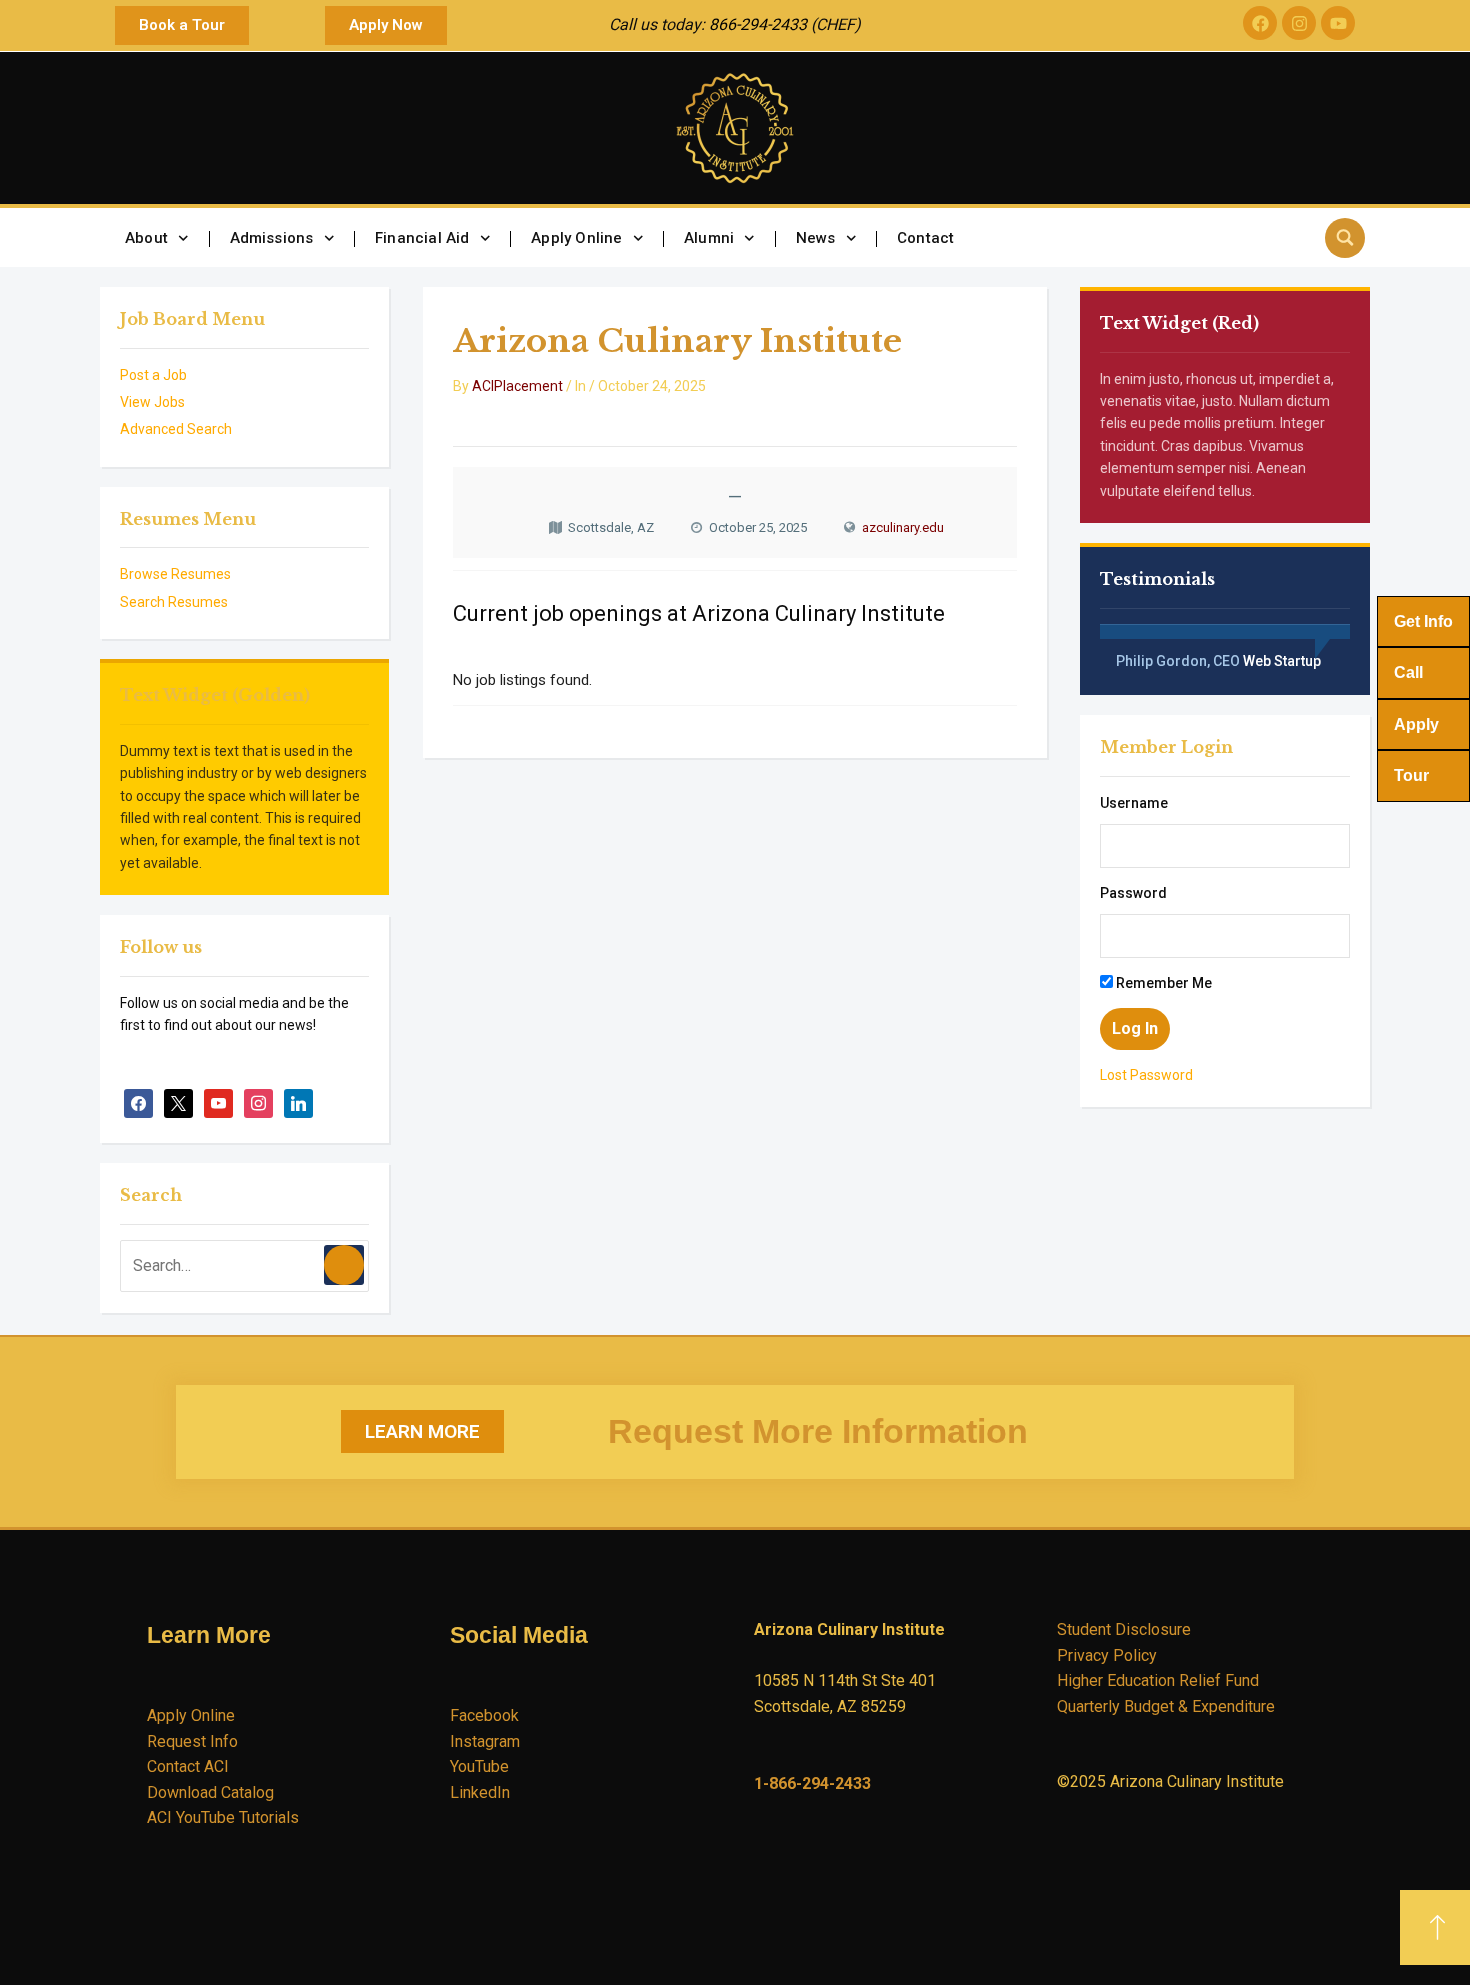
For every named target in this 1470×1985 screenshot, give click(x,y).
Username (1134, 803)
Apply (1416, 724)
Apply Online (576, 238)
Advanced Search (176, 429)
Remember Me (1162, 983)
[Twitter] (178, 1103)
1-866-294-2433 (812, 1783)
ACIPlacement (517, 386)
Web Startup (1282, 661)
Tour (1411, 775)
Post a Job (153, 375)
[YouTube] (218, 1103)
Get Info (1423, 621)
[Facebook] (1260, 23)
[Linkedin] (298, 1103)
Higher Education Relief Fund (1158, 1680)
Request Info (192, 1741)
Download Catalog (210, 1792)
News (816, 238)
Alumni (709, 238)
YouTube (479, 1766)
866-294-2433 (758, 24)
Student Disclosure (1124, 1629)
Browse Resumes (175, 574)
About (146, 238)
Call (1408, 672)
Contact (925, 238)
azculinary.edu (903, 527)
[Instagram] (1299, 23)
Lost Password (1146, 1075)
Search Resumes (174, 602)
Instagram (485, 1741)
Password (1133, 893)
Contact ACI (188, 1766)
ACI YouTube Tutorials (223, 1817)
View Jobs (152, 402)
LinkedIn (480, 1792)
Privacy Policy (1107, 1655)
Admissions (272, 238)
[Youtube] (1338, 23)
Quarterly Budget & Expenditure (1166, 1706)
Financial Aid (422, 238)
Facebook (484, 1715)
